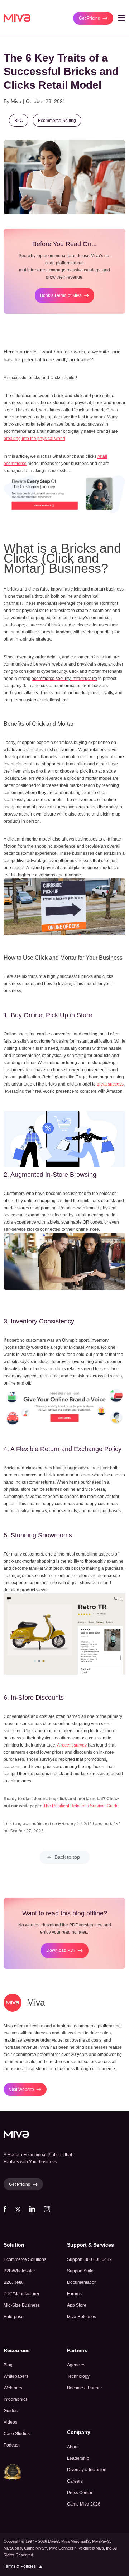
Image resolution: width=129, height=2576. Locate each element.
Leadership (78, 2458)
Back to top (67, 1857)
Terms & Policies (20, 2566)
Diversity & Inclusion (87, 2470)
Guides (11, 2411)
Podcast (11, 2445)
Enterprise (14, 2317)
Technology (78, 2376)
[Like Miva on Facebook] (5, 2211)
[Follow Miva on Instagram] (47, 2211)
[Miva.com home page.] (17, 18)
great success (110, 1084)
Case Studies (17, 2434)
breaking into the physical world (34, 439)
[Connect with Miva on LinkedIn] (32, 2211)
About (73, 2447)
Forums (74, 2294)
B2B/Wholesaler (19, 2271)
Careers (75, 2481)
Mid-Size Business (22, 2305)
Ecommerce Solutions (25, 2259)
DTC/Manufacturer (21, 2294)
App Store (77, 2305)
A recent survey (72, 1745)
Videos (10, 2422)
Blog (8, 2365)
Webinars (13, 2388)
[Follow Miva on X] (18, 2211)
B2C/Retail (14, 2282)
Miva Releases (82, 2317)
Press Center (80, 2493)
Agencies (76, 2365)
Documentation (82, 2282)
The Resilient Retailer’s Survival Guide (81, 1806)
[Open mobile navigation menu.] (122, 19)
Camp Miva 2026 (84, 2504)
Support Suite (80, 2271)
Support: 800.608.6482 (89, 2259)
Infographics (16, 2399)
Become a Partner (85, 2388)
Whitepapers (16, 2376)
